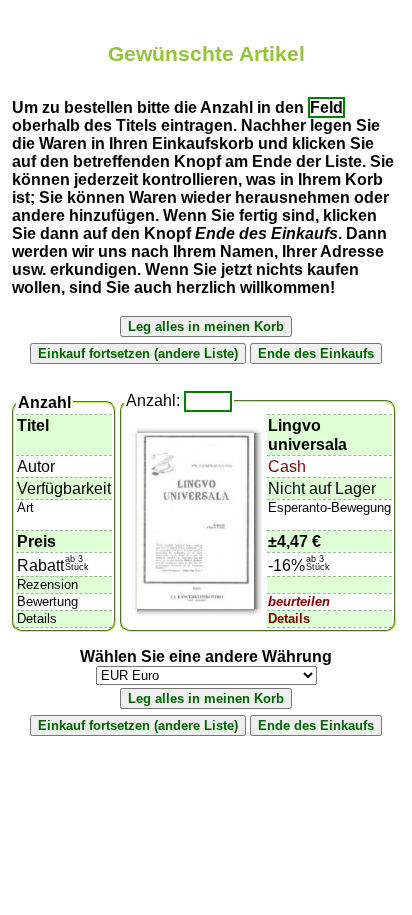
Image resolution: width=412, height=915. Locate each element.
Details (289, 618)
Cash (287, 466)
